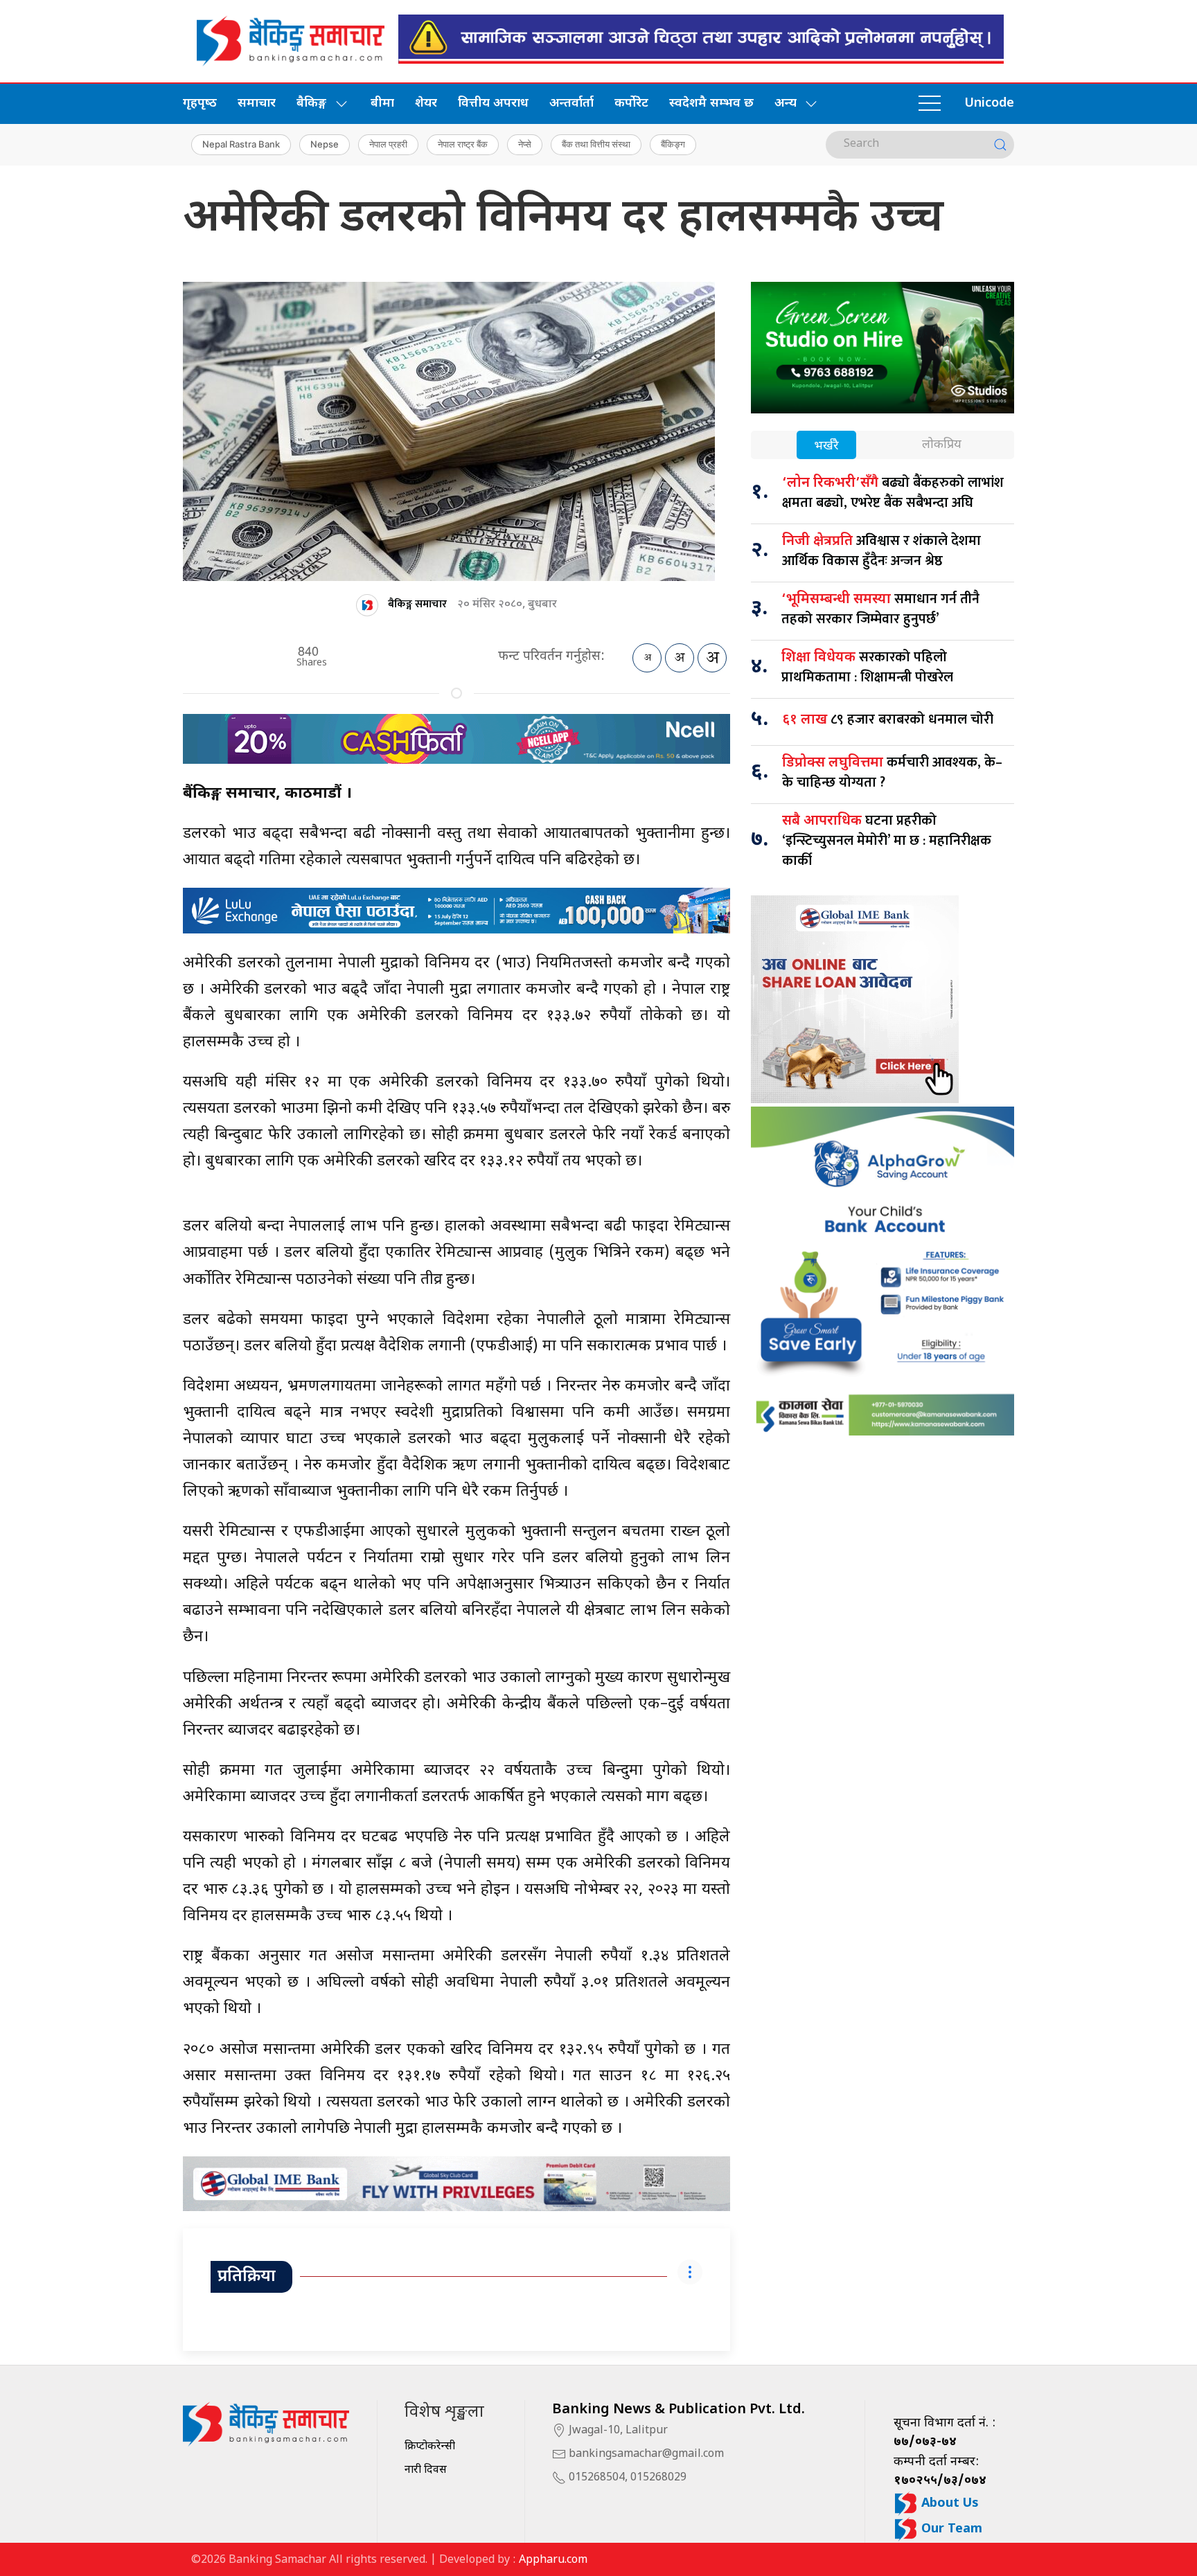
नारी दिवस (426, 2470)
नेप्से (525, 144)
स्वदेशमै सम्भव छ (711, 104)
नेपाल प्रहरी (388, 144)
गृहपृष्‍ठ (200, 104)
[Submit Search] (1000, 145)
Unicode (989, 104)
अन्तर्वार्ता (571, 104)
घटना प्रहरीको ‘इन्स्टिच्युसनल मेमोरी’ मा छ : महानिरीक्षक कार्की (887, 841)
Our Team (950, 2529)
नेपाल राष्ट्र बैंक (463, 144)
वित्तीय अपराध (493, 104)
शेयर (426, 104)
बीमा (382, 104)
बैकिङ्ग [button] (311, 104)
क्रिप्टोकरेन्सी (430, 2447)
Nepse (325, 144)
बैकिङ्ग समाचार (417, 604)
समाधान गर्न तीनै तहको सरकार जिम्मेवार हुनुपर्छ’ (880, 609)
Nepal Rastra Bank (241, 144)
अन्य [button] (786, 104)
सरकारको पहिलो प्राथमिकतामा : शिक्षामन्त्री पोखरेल (867, 667)
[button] (930, 104)
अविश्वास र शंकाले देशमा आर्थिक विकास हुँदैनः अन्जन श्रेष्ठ (881, 551)
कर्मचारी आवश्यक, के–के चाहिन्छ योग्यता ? (892, 772)
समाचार (257, 104)
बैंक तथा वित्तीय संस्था (596, 144)
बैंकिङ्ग (673, 144)
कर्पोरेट (631, 104)
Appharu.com (553, 2560)
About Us (948, 2504)
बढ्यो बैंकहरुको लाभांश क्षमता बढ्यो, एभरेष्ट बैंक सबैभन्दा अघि (893, 493)
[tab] (826, 446)
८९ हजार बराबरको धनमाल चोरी (888, 719)
